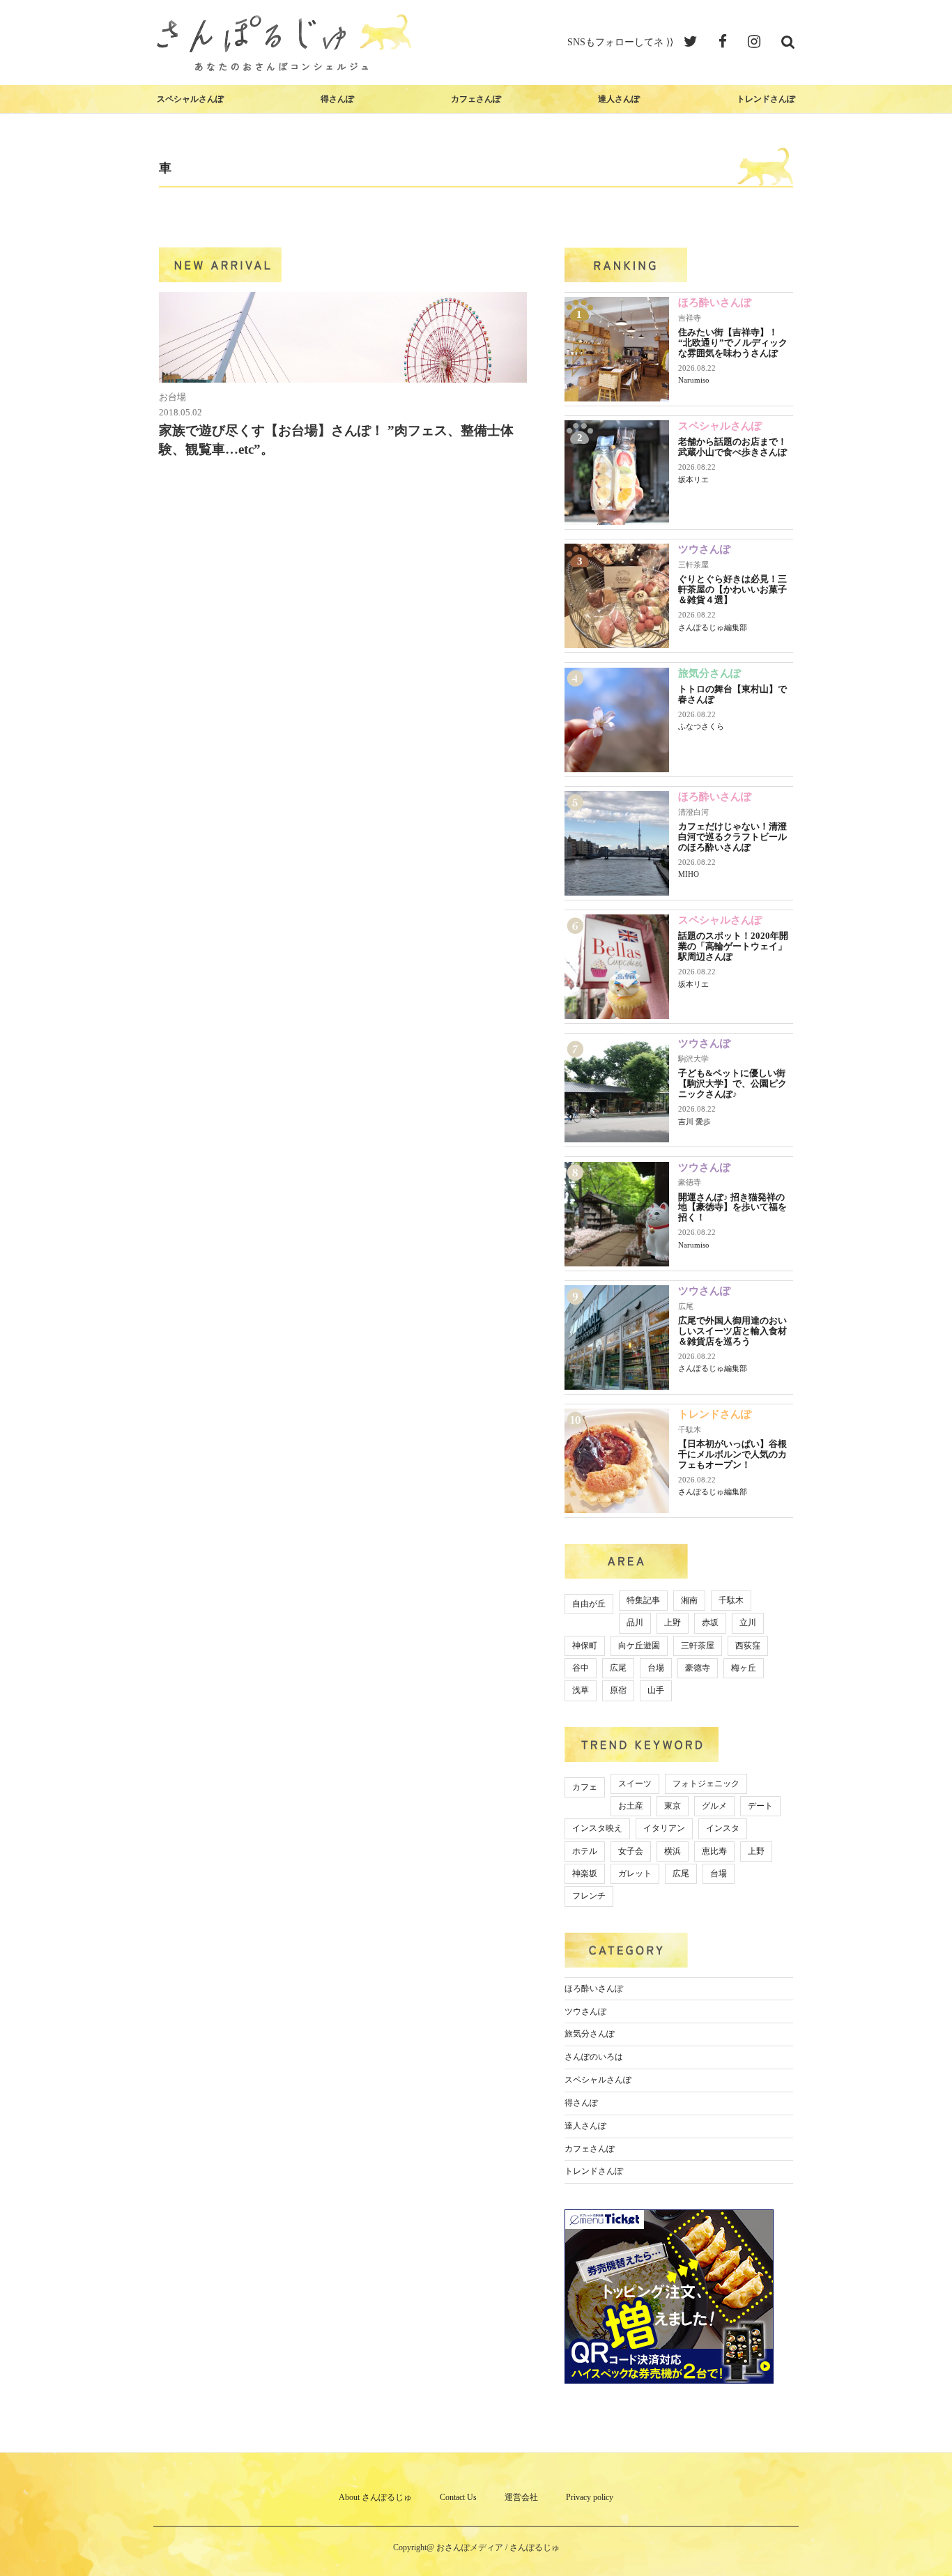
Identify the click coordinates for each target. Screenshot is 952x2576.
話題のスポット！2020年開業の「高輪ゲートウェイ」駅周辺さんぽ (733, 946)
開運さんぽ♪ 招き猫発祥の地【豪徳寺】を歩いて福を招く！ (732, 1207)
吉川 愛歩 (694, 1121)
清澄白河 (693, 812)
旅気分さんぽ (709, 673)
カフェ (585, 1787)
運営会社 (521, 2497)
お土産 (631, 1806)
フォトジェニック (706, 1784)
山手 (656, 1690)
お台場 (172, 397)
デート (760, 1806)
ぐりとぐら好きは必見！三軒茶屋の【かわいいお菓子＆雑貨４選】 (732, 589)
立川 (748, 1623)
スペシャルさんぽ (190, 99)
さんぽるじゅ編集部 (713, 627)
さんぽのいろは (594, 2057)
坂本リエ (693, 480)
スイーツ (635, 1784)
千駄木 (690, 1429)
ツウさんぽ (704, 549)
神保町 (585, 1646)
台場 (656, 1668)
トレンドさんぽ (766, 99)
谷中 (581, 1668)
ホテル (585, 1851)
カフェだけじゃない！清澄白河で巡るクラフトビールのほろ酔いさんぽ (732, 837)
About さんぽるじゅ (375, 2497)
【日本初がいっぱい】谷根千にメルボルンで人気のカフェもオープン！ (732, 1454)
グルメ (714, 1806)
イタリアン (664, 1828)
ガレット (635, 1873)
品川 (635, 1623)
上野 (673, 1623)
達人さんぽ (619, 99)
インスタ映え (597, 1828)
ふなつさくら (701, 726)
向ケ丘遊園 (639, 1646)
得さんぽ (337, 99)
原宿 (618, 1690)
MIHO (689, 874)
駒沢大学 (693, 1059)
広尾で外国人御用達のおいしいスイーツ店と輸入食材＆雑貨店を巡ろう (732, 1331)
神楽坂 (585, 1873)
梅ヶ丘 (744, 1668)
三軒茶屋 (693, 565)
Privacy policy (590, 2497)
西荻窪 (748, 1646)
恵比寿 (714, 1851)
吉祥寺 (690, 318)
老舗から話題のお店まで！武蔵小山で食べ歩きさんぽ (732, 447)
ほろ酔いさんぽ (715, 302)
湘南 (689, 1600)
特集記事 (643, 1600)
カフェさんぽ (476, 99)
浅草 (581, 1690)
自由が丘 (589, 1604)
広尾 (686, 1306)
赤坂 (710, 1623)
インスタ (723, 1828)
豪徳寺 (690, 1182)
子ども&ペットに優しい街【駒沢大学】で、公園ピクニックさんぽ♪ (732, 1083)
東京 (673, 1806)
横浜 (673, 1851)
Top (919, 2543)
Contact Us (458, 2497)
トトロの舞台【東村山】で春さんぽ (732, 694)
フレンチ (589, 1896)
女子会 (631, 1851)
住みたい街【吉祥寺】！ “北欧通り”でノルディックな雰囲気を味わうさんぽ (733, 343)
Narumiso (694, 380)
